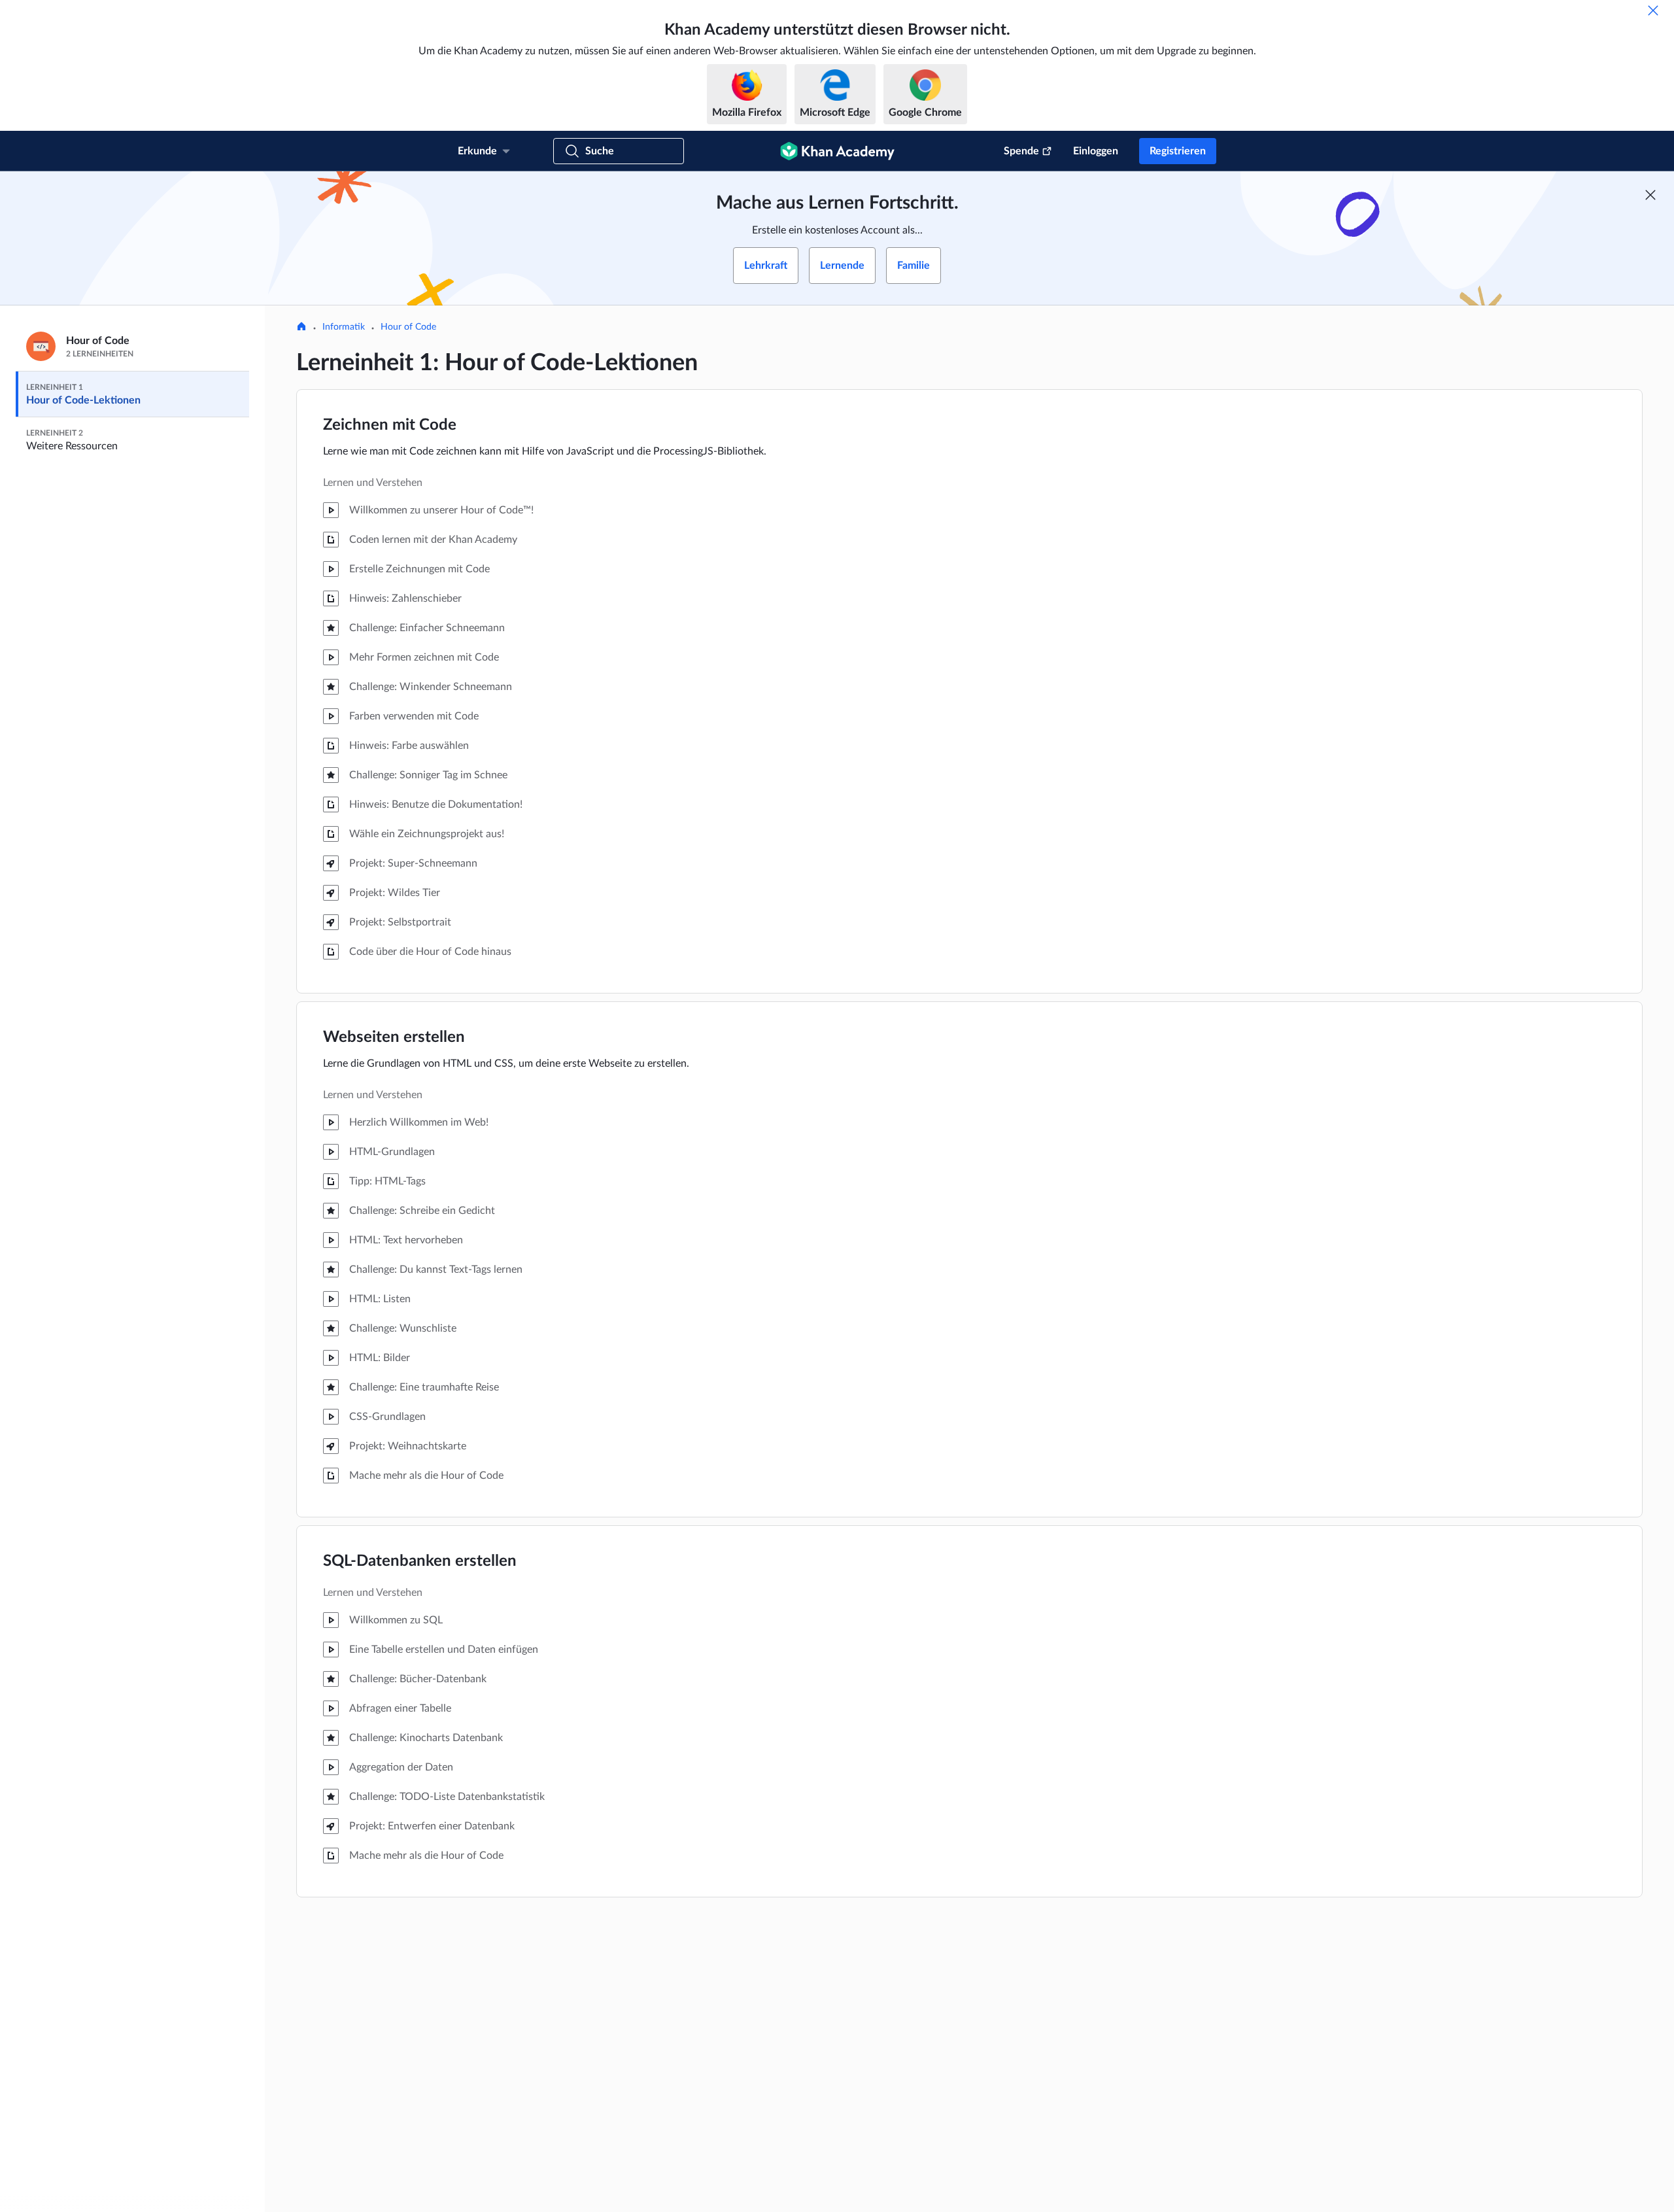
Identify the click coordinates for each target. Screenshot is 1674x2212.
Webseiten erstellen (394, 1037)
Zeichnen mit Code (390, 425)
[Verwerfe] (1653, 10)
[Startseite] (301, 328)
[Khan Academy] (837, 151)
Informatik (344, 327)
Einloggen (1096, 151)
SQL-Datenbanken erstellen (420, 1561)
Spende (1021, 151)
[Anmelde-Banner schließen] (1650, 195)
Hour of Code (408, 327)
